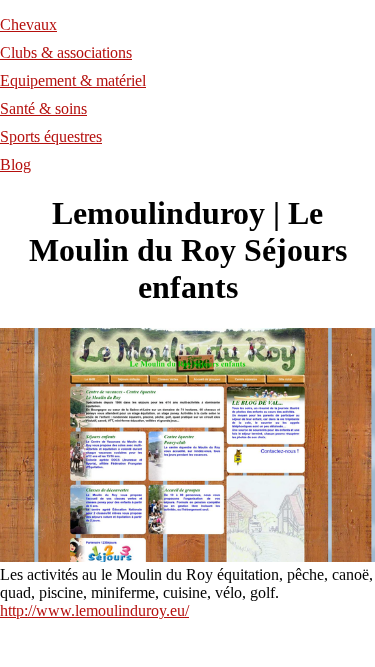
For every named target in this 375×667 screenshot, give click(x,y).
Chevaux (28, 24)
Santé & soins (43, 108)
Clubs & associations (66, 52)
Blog (15, 164)
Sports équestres (51, 136)
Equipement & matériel (73, 80)
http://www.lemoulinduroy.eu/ (94, 610)
